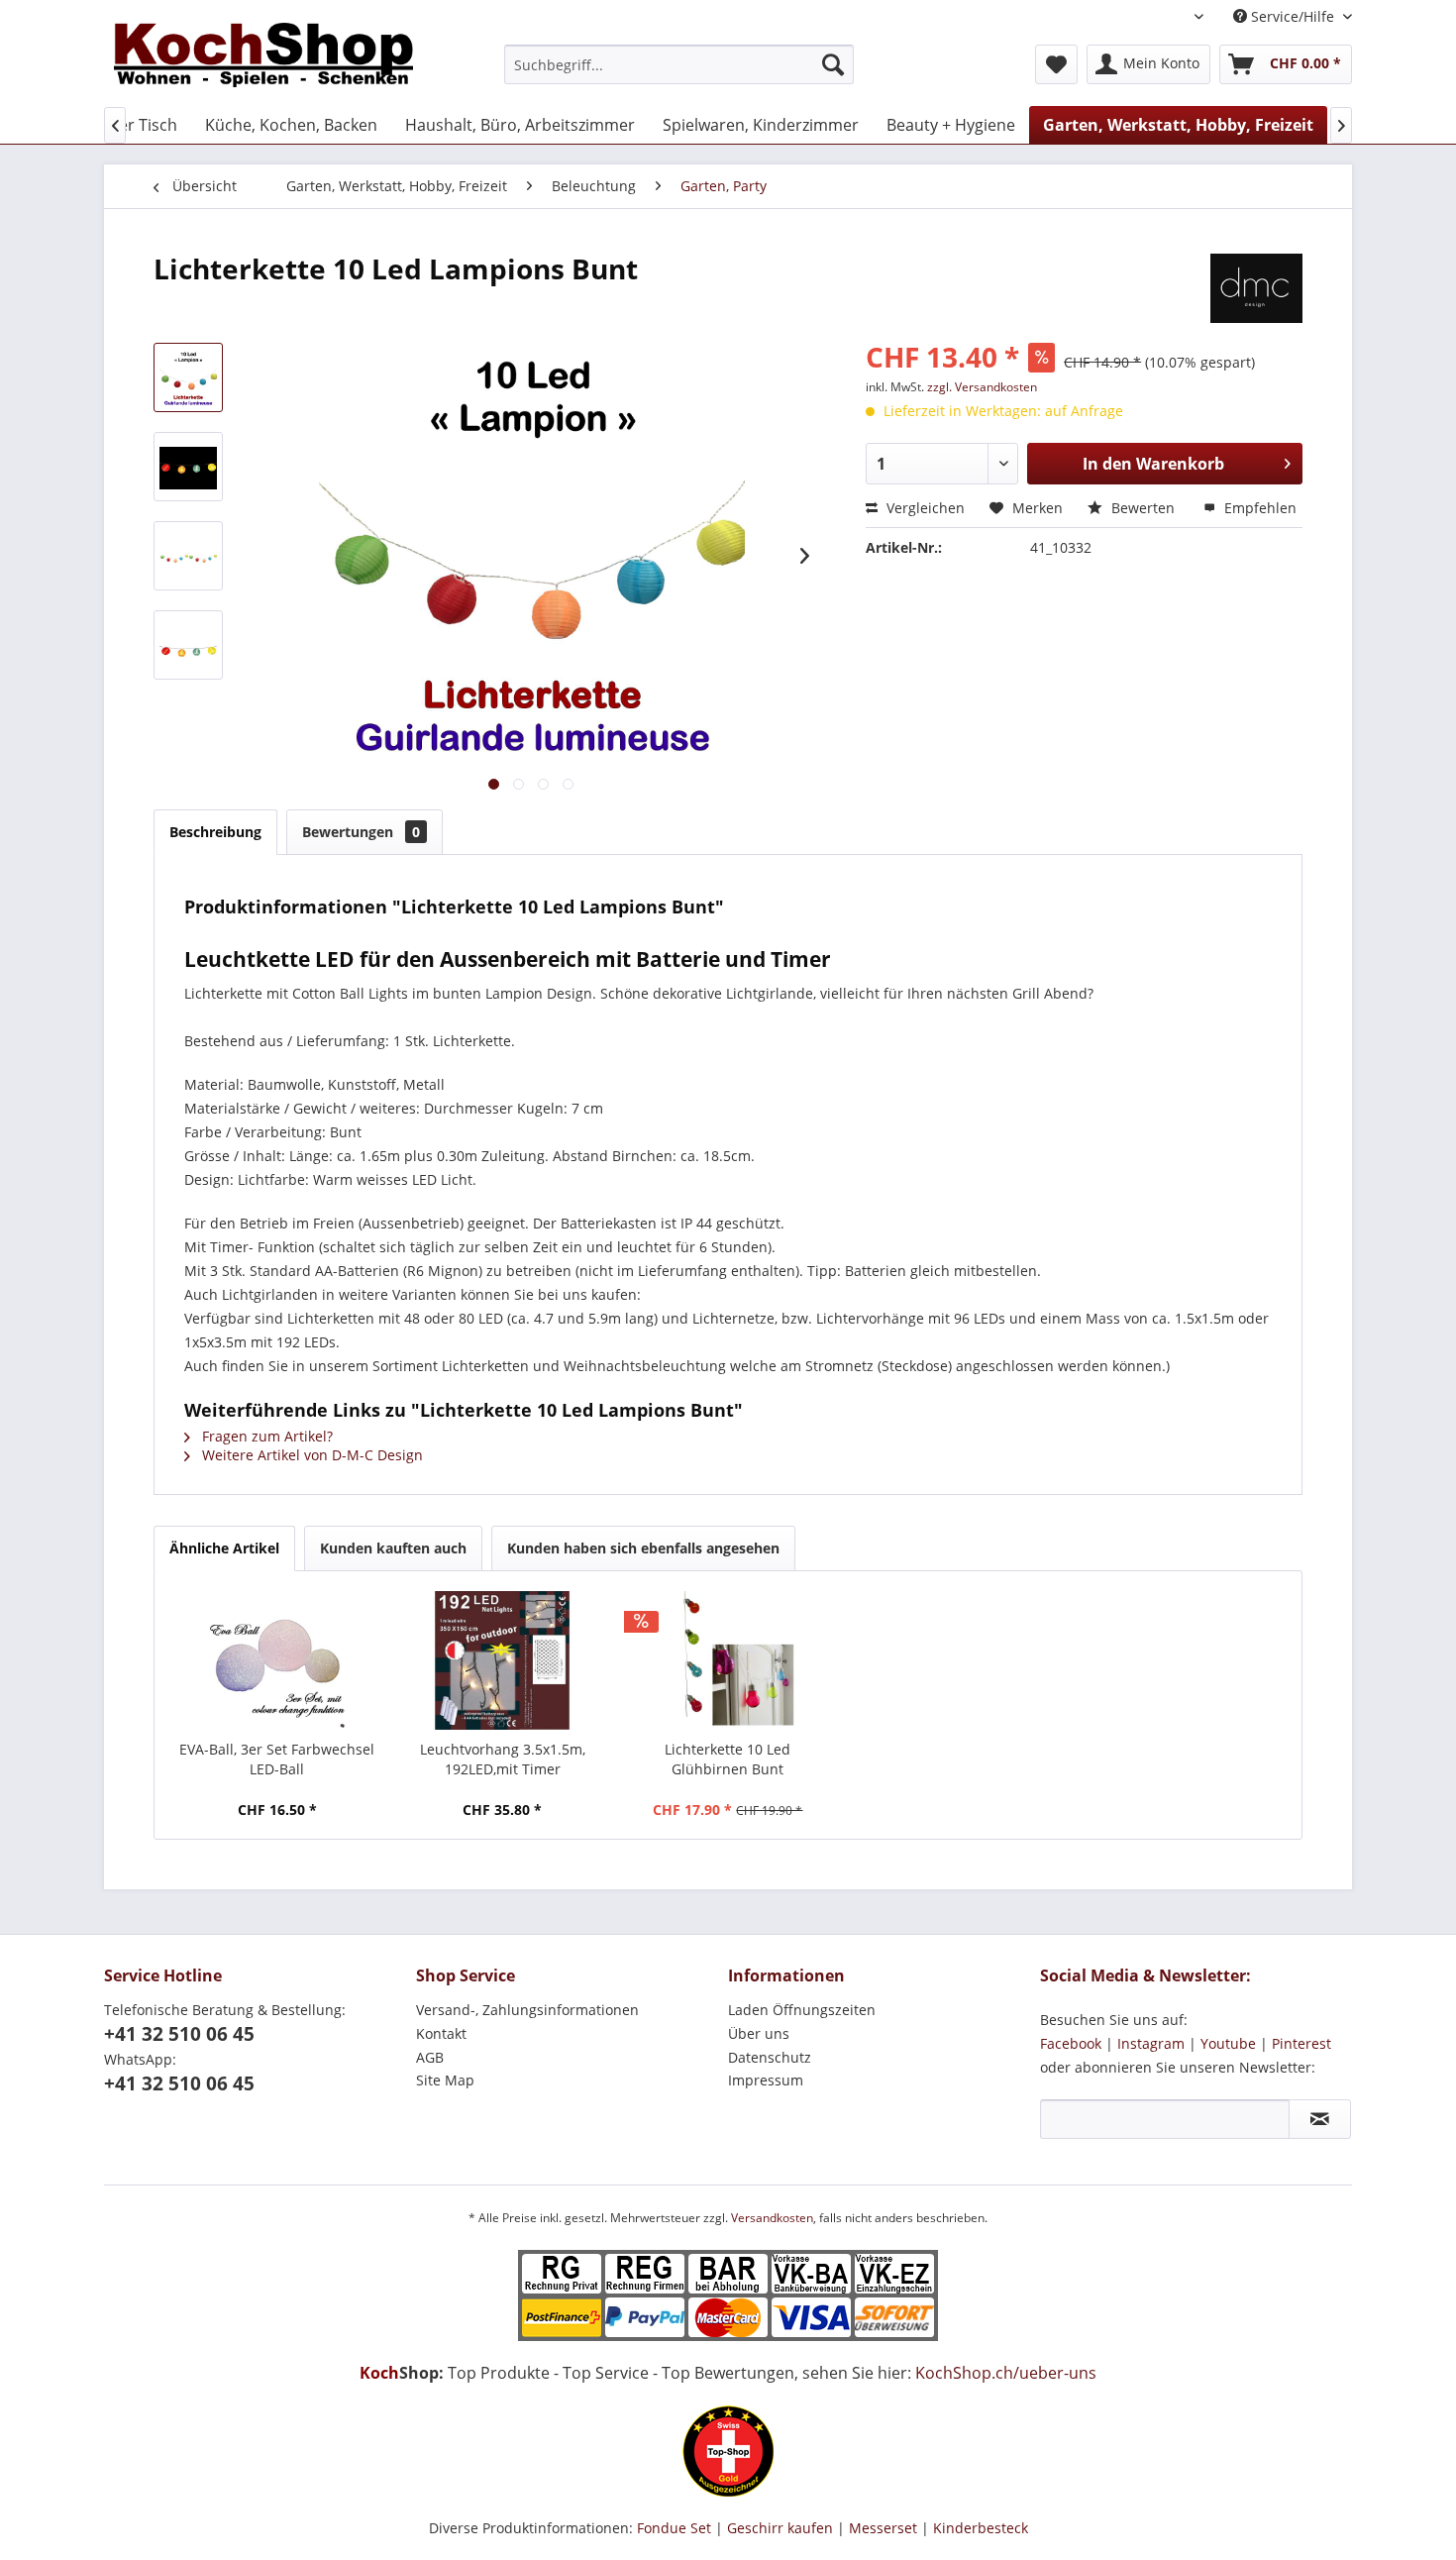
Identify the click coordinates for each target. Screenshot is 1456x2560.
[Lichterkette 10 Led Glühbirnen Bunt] (728, 1660)
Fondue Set (674, 2528)
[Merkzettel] (1056, 64)
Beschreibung (215, 832)
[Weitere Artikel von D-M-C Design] (1256, 288)
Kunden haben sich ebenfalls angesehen (643, 1548)
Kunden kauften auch (393, 1548)
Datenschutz (770, 2057)
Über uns (759, 2033)
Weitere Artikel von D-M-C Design (311, 1455)
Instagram (1151, 2043)
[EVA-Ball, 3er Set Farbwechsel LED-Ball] (277, 1660)
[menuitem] (679, 64)
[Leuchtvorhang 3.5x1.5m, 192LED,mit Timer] (503, 1660)
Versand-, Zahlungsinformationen (527, 2010)
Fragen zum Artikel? (265, 1436)
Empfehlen (1258, 508)
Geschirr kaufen (780, 2528)
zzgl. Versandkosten (982, 387)
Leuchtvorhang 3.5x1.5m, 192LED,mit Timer (503, 1759)
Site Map (445, 2080)
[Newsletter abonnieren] (1320, 2119)
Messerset (883, 2528)
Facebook (1071, 2043)
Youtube (1228, 2043)
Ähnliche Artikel (224, 1548)
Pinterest (1301, 2043)
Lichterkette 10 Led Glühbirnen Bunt (728, 1759)
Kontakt (441, 2033)
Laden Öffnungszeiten (802, 2010)
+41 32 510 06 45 (179, 2034)
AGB (430, 2057)
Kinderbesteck (981, 2528)
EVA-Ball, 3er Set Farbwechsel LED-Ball (277, 1759)
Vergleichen (924, 508)
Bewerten (1143, 508)
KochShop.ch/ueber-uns (1006, 2373)
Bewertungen (361, 832)
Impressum (766, 2080)
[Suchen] (833, 64)
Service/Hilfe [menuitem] (1293, 16)
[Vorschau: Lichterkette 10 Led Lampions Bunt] (188, 377)
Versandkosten (772, 2218)
